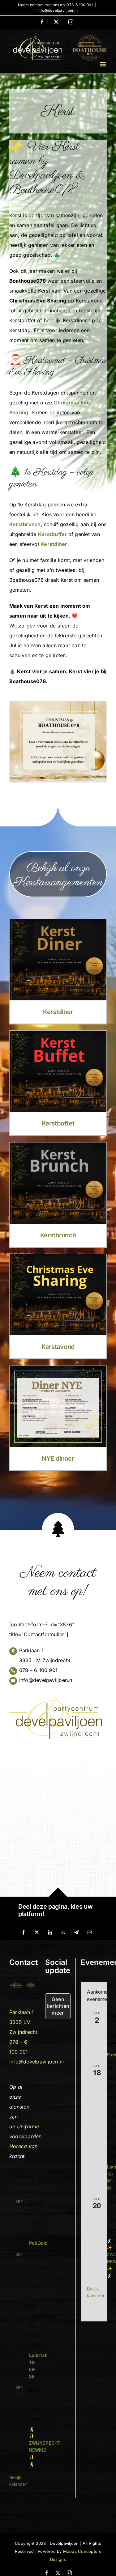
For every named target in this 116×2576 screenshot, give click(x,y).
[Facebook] (24, 1932)
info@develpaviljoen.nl (58, 10)
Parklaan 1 (31, 1650)
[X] (37, 1932)
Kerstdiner (58, 1012)
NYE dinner (58, 1459)
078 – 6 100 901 (39, 1670)
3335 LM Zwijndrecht (45, 1660)
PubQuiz (38, 2243)
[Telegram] (76, 1932)
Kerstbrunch (58, 1235)
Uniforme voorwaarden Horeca (26, 2136)
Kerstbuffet (58, 1123)
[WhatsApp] (63, 1932)
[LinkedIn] (50, 1932)
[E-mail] (90, 1932)
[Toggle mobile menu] (103, 64)
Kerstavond (58, 1347)
